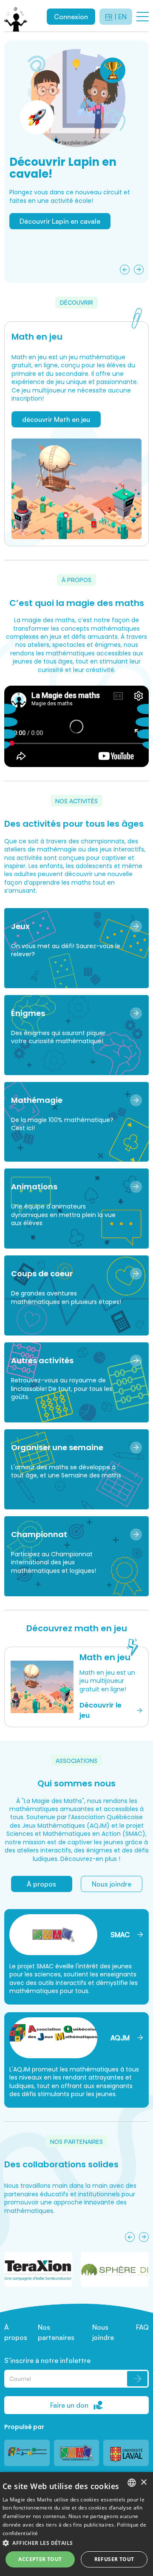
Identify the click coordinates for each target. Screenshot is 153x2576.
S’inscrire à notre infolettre (47, 2360)
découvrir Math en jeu (56, 419)
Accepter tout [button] (40, 2559)
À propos (41, 1884)
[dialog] (76, 2524)
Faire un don (69, 2405)
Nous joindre (112, 1884)
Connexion (71, 17)
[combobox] (132, 2483)
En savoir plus (41, 266)
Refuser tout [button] (114, 2559)
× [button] (143, 2482)
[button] (76, 2543)
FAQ (142, 2327)
